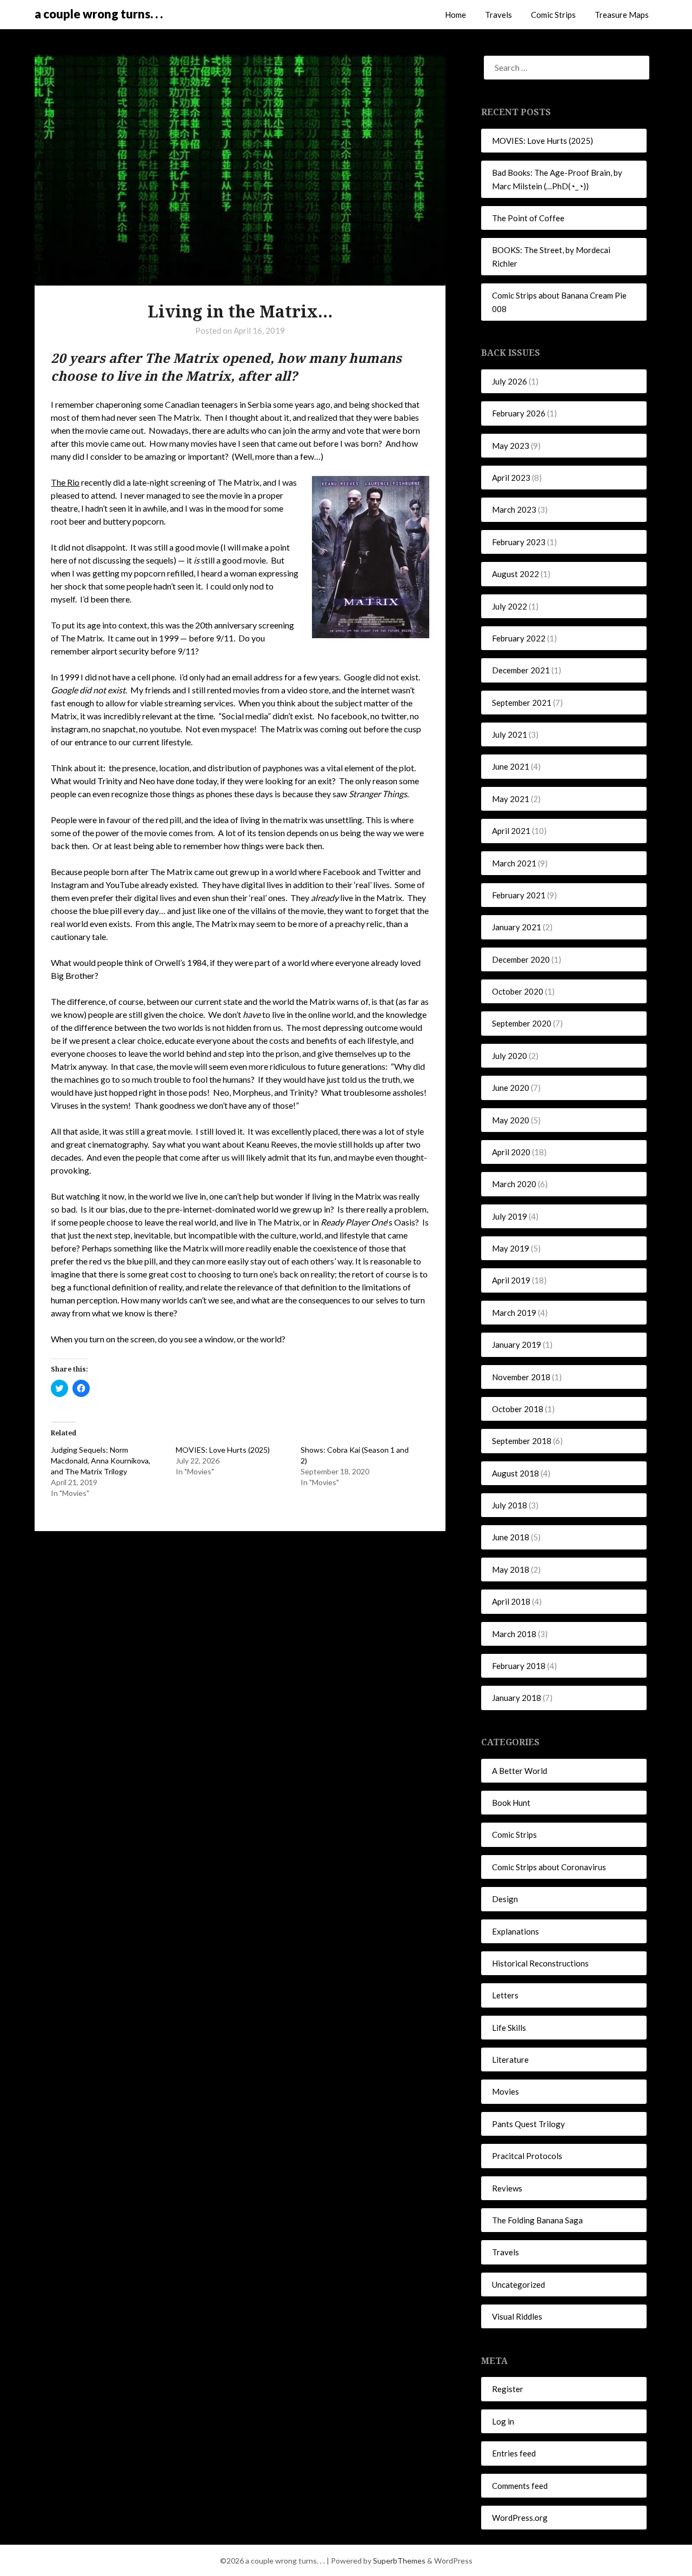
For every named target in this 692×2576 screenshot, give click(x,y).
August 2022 (515, 574)
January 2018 (517, 1698)
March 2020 (514, 1184)
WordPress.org (520, 2518)
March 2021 (514, 863)
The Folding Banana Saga (537, 2220)
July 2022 (510, 606)
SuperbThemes (399, 2561)
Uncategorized (518, 2284)
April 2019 (511, 1280)
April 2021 (511, 831)
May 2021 (511, 799)
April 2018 (511, 1601)
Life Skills (509, 2028)
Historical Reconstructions (540, 1963)
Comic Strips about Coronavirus (549, 1867)
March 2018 (514, 1634)
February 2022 (519, 638)
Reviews (507, 2188)
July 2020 (510, 1056)
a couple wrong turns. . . (99, 14)
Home (455, 15)
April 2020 (511, 1152)
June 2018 (511, 1537)
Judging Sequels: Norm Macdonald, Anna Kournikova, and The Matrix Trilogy (101, 1461)
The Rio (65, 482)
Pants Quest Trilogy (528, 2124)
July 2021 (510, 734)
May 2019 (511, 1248)
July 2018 (510, 1505)
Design (505, 1899)
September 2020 (522, 1023)
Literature (510, 2060)
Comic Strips (553, 15)
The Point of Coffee (528, 218)
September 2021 (522, 703)
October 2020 (518, 991)
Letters (505, 1995)
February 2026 (519, 413)
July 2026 (510, 381)
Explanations (515, 1931)
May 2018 (511, 1570)
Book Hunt (511, 1803)
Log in (503, 2421)
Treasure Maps (622, 15)
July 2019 (510, 1216)
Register (508, 2389)
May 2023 (511, 446)
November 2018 (521, 1377)
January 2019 (517, 1345)
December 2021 (521, 670)
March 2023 (514, 509)
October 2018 (518, 1409)
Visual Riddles (517, 2316)
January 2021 (517, 927)
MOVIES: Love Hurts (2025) (223, 1450)
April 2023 (511, 478)
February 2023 (519, 542)
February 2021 (519, 895)
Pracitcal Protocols (527, 2156)
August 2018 (515, 1473)
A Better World (520, 1771)
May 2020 (511, 1120)
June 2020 (511, 1088)
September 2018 (522, 1441)
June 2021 (511, 766)
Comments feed (520, 2486)
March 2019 (514, 1313)
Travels (498, 15)
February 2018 (519, 1666)
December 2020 (521, 959)
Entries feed (514, 2453)
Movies (505, 2091)
